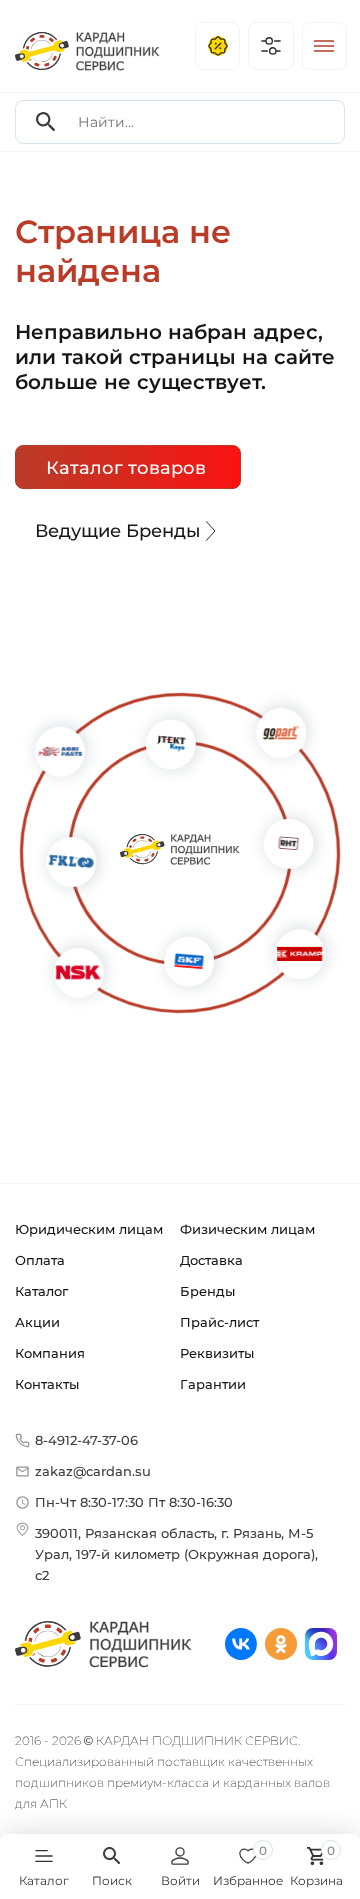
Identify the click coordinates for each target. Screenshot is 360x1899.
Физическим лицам (247, 1229)
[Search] (46, 122)
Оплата (40, 1260)
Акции (37, 1322)
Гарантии (213, 1384)
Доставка (211, 1260)
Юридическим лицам (89, 1229)
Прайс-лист (219, 1322)
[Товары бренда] (71, 965)
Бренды (207, 1291)
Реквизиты (217, 1353)
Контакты (47, 1384)
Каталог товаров (126, 468)
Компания (50, 1353)
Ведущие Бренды (118, 531)
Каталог (41, 1291)
